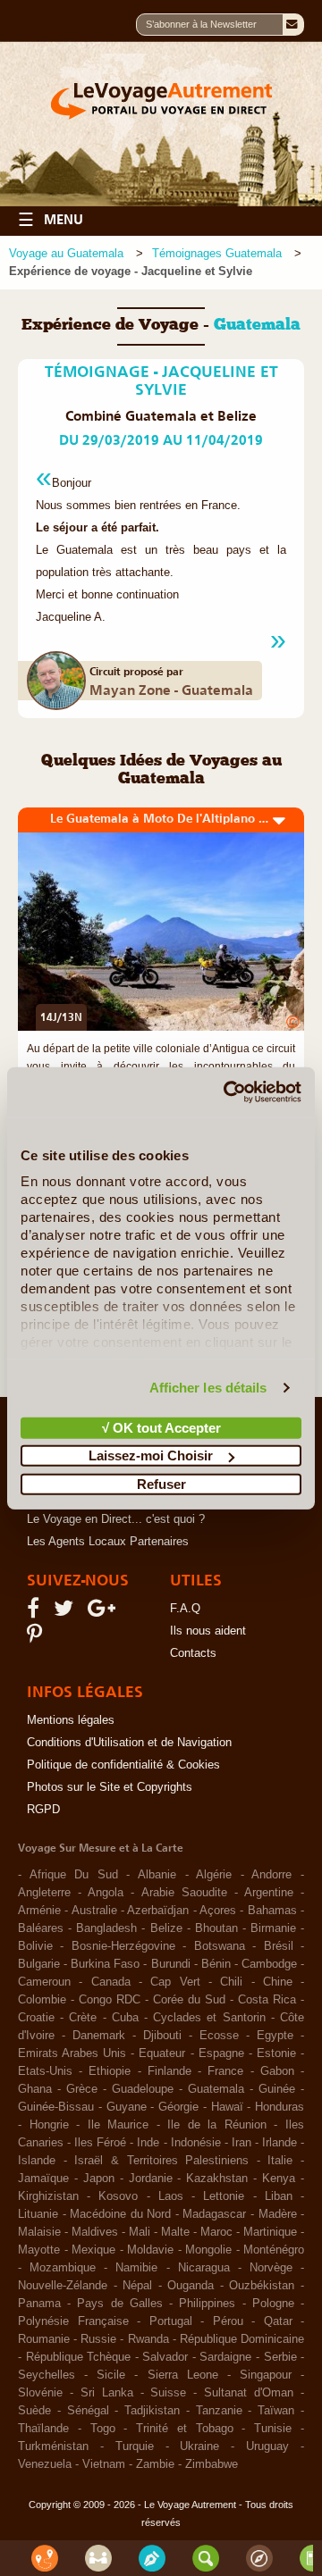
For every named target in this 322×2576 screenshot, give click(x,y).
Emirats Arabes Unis (72, 2053)
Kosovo (118, 2196)
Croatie (36, 2018)
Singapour (266, 2375)
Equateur (162, 2053)
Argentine (269, 1893)
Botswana (220, 1946)
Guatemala (216, 2089)
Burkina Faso (105, 1964)
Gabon (277, 2071)
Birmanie (273, 1928)
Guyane (127, 2107)
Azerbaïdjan (158, 1911)
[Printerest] (37, 1638)
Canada (111, 1982)
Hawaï (227, 2107)
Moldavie (150, 2250)
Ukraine (199, 2446)
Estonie (276, 2053)
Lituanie (38, 2214)
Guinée (277, 2089)
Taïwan (276, 2411)
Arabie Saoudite (184, 1893)
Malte (175, 2232)
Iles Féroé (100, 2143)
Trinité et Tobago (185, 2429)
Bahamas (272, 1911)
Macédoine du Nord (120, 2214)
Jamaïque (43, 2179)
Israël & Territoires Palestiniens (161, 2161)
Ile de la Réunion (217, 2125)
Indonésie (196, 2143)
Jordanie (151, 2179)
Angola (106, 1893)
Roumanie (44, 2339)
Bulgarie (39, 1964)
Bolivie (35, 1946)
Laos (171, 2196)
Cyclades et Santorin (209, 2018)
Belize (166, 1928)
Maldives (95, 2232)
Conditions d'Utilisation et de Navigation (129, 1743)
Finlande (169, 2071)
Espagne (221, 2053)
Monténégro (274, 2250)
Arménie (39, 1911)
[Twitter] (66, 1612)
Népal (137, 2286)
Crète (83, 2018)
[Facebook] (36, 1612)
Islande (37, 2161)
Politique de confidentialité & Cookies (123, 1765)
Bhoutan (216, 1928)
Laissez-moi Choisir (151, 1455)
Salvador (165, 2357)
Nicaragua (204, 2268)
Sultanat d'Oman (249, 2393)
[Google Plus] (104, 1612)
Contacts (193, 1653)
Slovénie (40, 2393)
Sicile (111, 2375)
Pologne (273, 2304)
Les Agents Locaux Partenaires (108, 1542)
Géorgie (178, 2107)
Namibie (136, 2268)
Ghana (35, 2089)
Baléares (41, 1928)
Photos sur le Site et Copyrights (110, 1787)
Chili (231, 1982)
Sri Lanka (107, 2393)
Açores (218, 1911)
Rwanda (148, 2339)
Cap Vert (175, 1982)
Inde (148, 2143)
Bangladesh (106, 1928)
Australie (94, 1911)
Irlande (280, 2143)
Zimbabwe (212, 2464)
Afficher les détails (208, 1388)
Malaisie (39, 2232)
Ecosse (219, 2036)
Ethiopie (110, 2071)
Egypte (275, 2036)
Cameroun (44, 1982)
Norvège (271, 2268)
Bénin (216, 1964)
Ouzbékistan (262, 2286)
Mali (140, 2232)
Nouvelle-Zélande (63, 2286)
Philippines (207, 2304)
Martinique (270, 2232)
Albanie (157, 1875)
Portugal (171, 2321)
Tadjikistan (152, 2411)
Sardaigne (225, 2357)
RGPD (43, 1810)
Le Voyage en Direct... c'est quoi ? (116, 1519)
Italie (280, 2161)
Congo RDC (110, 2000)
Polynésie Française (73, 2321)
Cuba (125, 2018)
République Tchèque (79, 2357)
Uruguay (267, 2446)
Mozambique (63, 2268)
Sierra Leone (183, 2375)
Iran (241, 2143)
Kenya (279, 2179)
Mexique (93, 2250)
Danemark (99, 2036)
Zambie (155, 2464)
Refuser (161, 1483)
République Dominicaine (242, 2339)
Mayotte (39, 2250)
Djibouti (162, 2036)
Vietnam (104, 2464)
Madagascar (214, 2214)
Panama (39, 2304)
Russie (98, 2339)
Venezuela (45, 2464)
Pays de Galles (119, 2304)
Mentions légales (71, 1720)
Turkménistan (53, 2446)
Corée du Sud (189, 2000)
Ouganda (191, 2286)
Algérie (214, 1875)
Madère (278, 2214)
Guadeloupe (143, 2089)
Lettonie (224, 2196)
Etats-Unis (45, 2071)
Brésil (279, 1946)
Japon (99, 2179)
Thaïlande (43, 2429)
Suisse (168, 2393)
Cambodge (269, 1964)
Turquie (135, 2446)
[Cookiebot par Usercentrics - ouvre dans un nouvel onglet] (227, 1092)
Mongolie (208, 2250)
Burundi (171, 1964)
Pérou (228, 2321)
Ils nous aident (208, 1631)
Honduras (280, 2107)
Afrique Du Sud (74, 1875)
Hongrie (49, 2125)
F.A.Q (185, 1609)
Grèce (82, 2089)
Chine (278, 1982)
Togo (103, 2429)
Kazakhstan (217, 2179)
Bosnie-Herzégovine (123, 1946)
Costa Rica (267, 2000)
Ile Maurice (119, 2125)
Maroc (216, 2232)
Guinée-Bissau (56, 2107)
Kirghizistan (48, 2196)
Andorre (271, 1875)
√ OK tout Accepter (161, 1427)
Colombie (42, 2000)
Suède (34, 2411)
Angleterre (44, 1893)
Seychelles (47, 2375)
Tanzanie (219, 2411)
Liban (279, 2196)
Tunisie (273, 2429)
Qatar (278, 2321)
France (225, 2071)
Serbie (280, 2357)
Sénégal (88, 2411)
